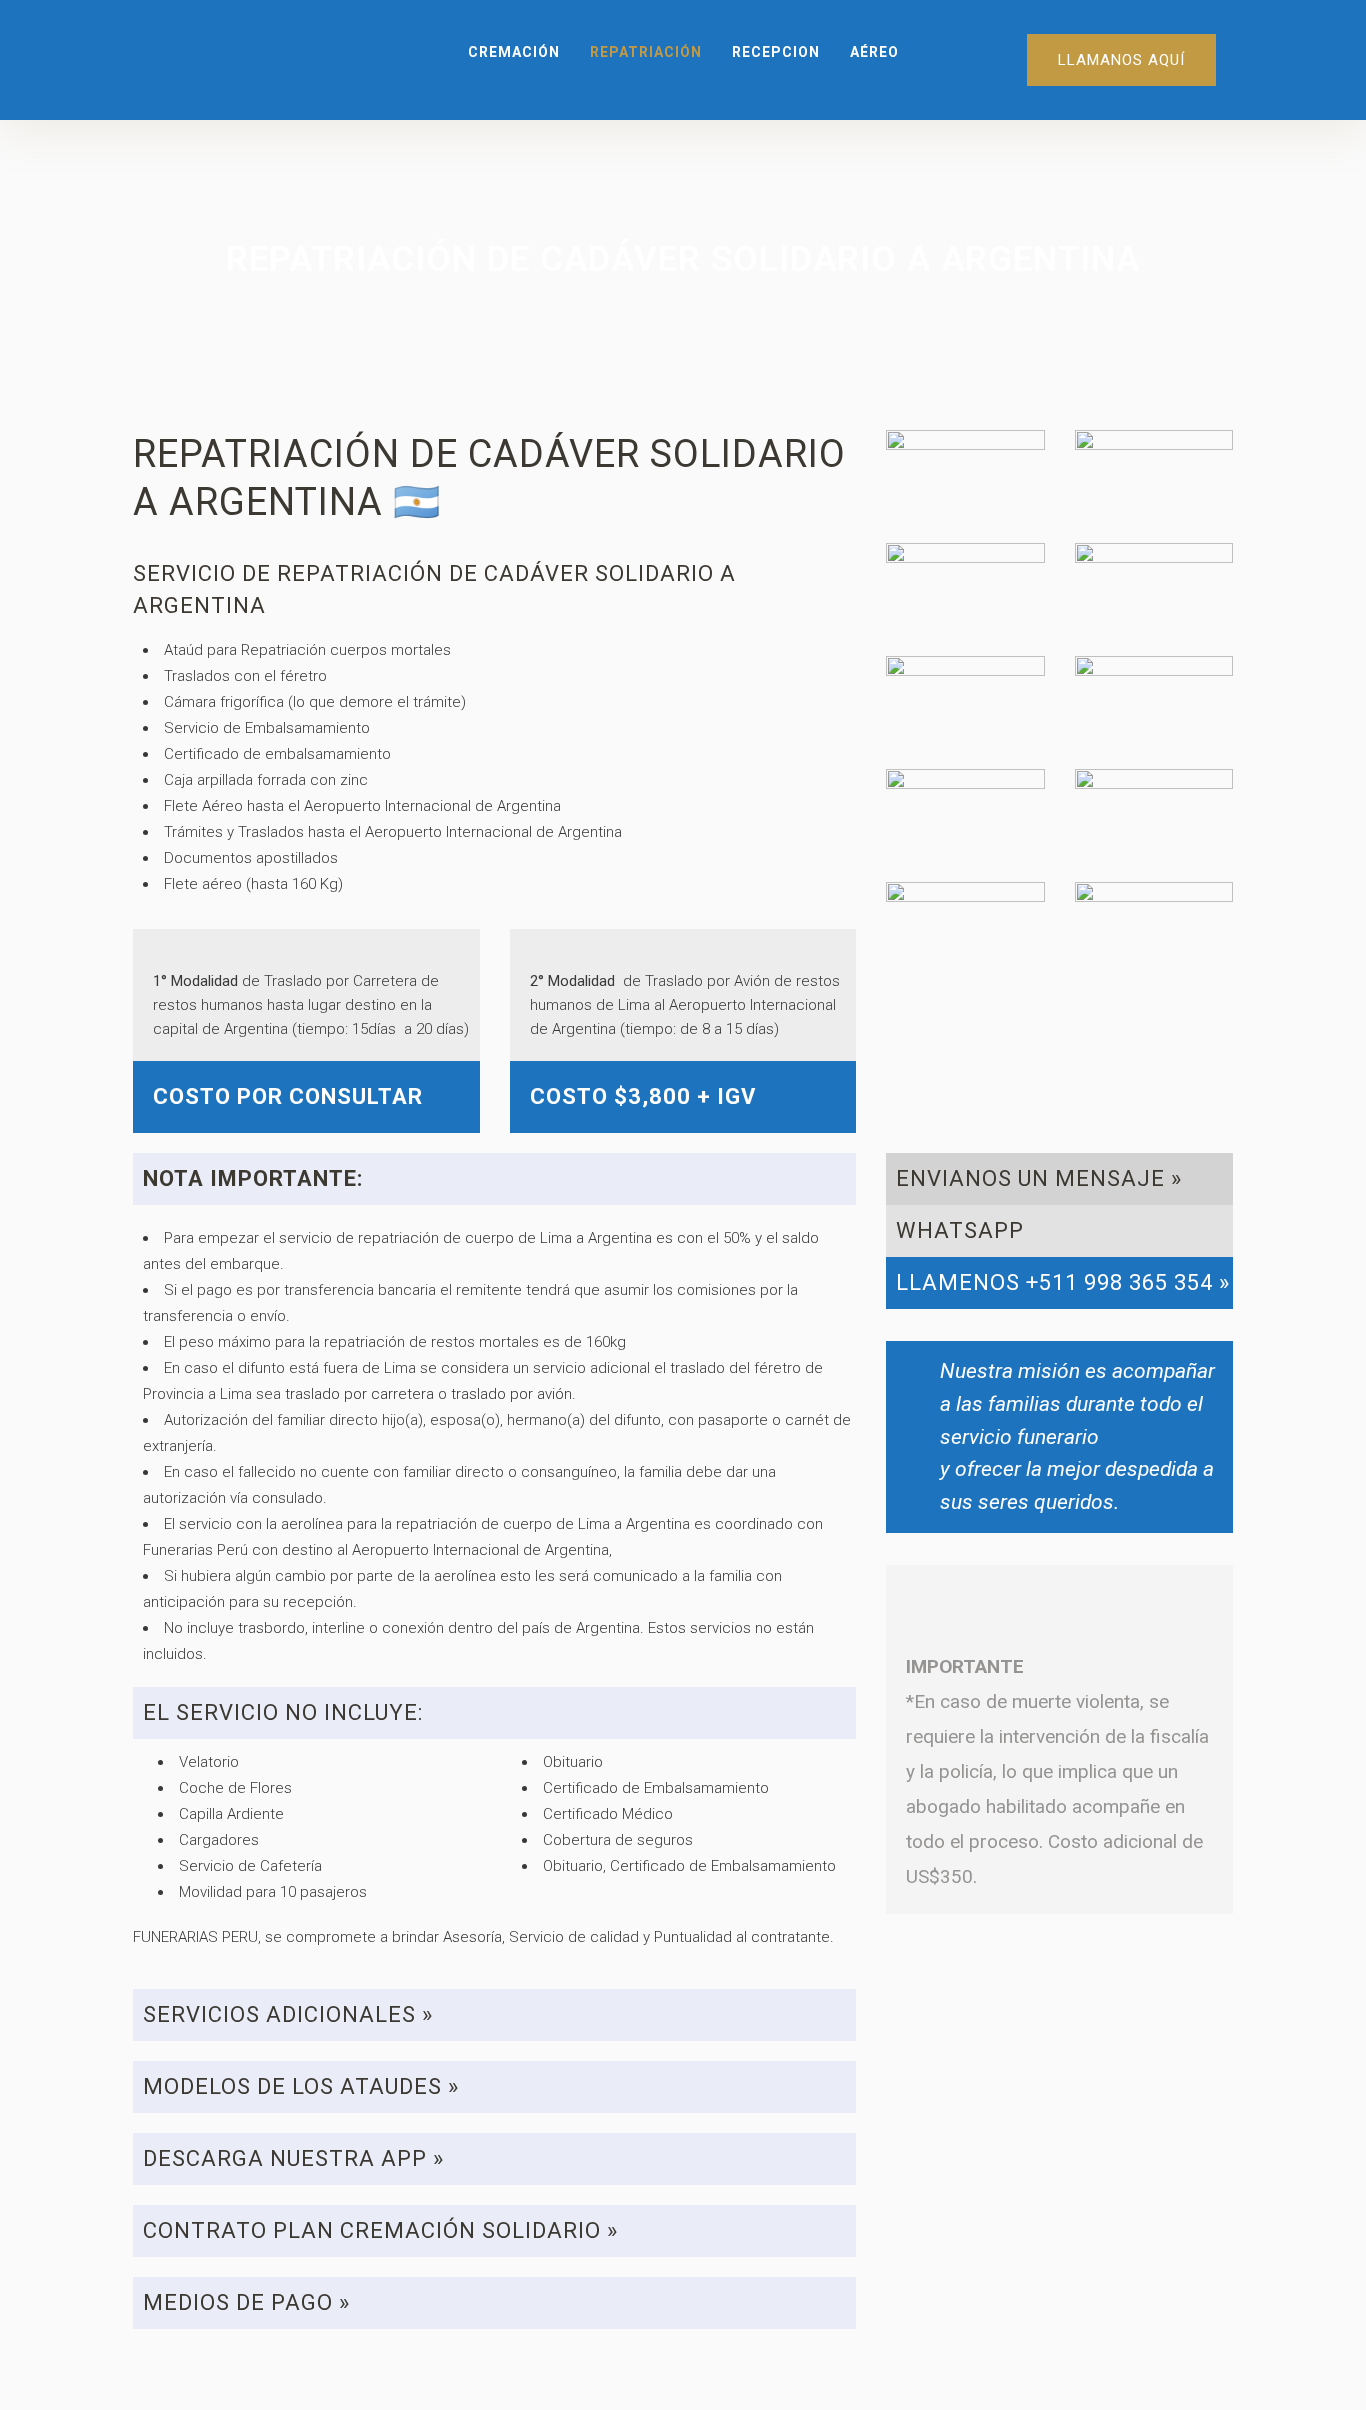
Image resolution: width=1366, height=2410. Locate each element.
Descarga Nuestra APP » (293, 2158)
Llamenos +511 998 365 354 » (1063, 1282)
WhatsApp (960, 1230)
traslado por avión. (513, 1394)
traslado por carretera (359, 1394)
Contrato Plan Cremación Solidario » (380, 2230)
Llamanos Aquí (1121, 60)
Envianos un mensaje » (1039, 1178)
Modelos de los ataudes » (301, 2086)
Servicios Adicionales (279, 2014)
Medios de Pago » (246, 2302)
